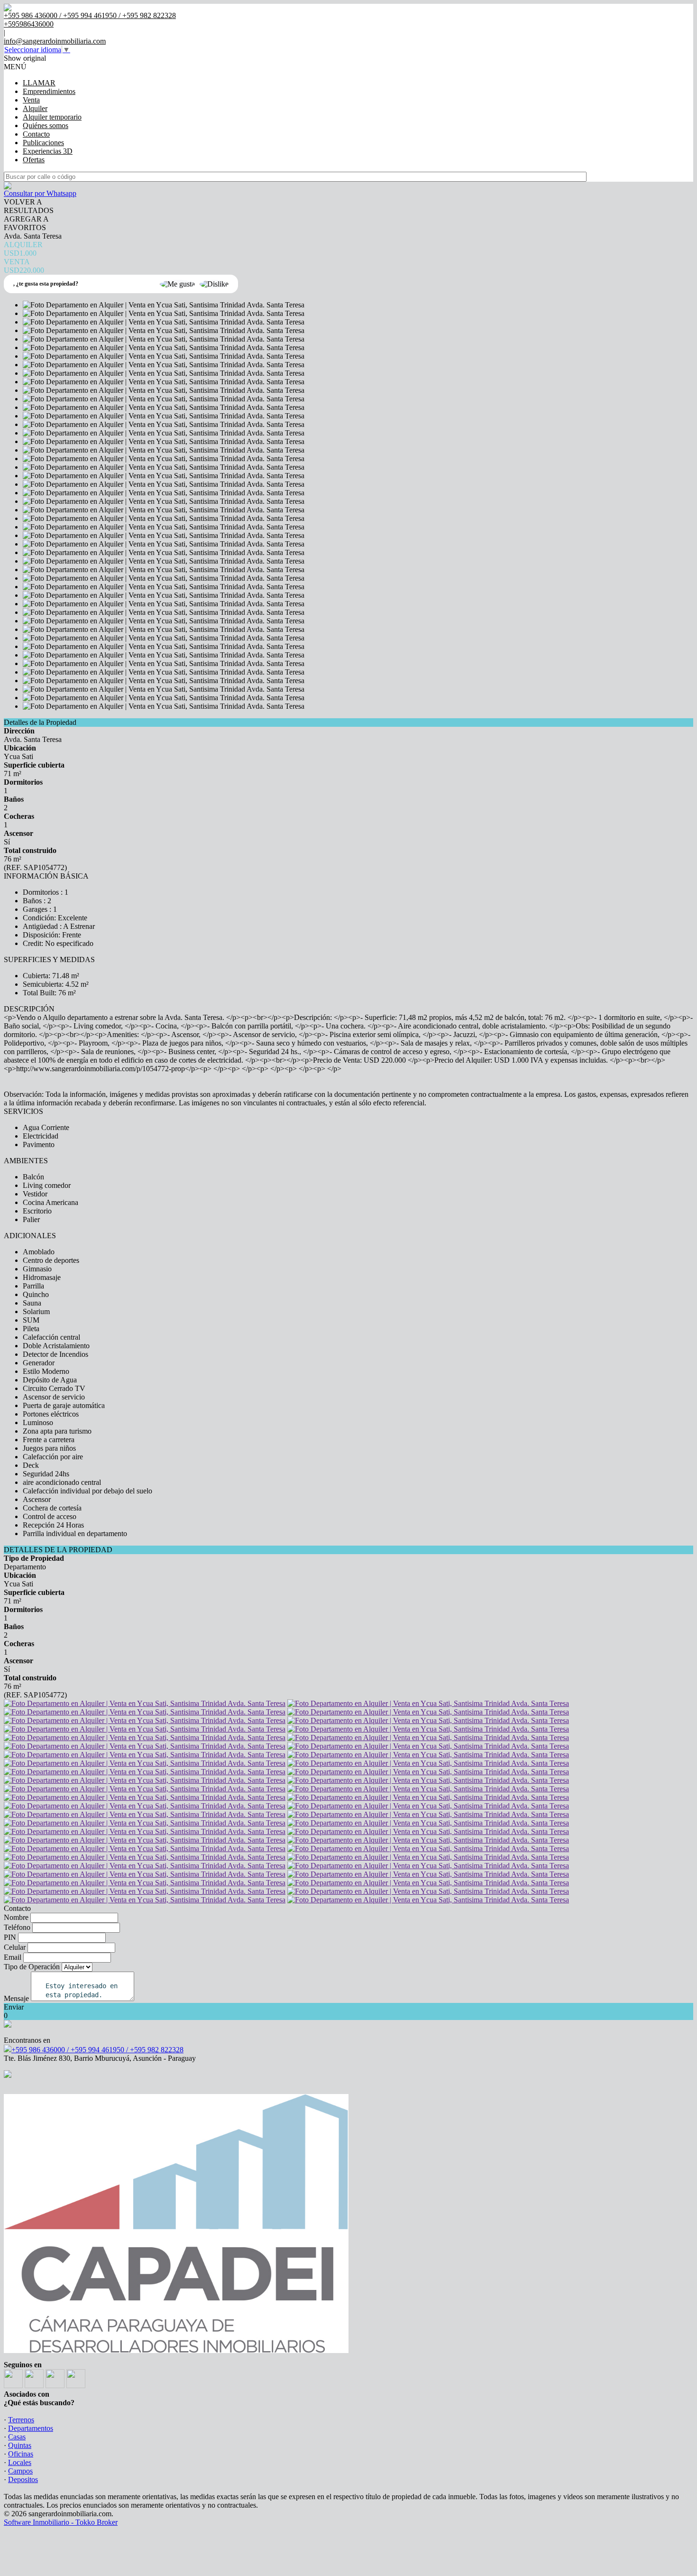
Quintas (20, 2445)
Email (13, 1957)
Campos (20, 2471)
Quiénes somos (46, 125)
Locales (20, 2462)
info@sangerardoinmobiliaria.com (55, 41)
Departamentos (31, 2428)
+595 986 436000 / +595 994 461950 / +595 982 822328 (97, 2050)
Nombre (16, 1917)
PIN (10, 1937)
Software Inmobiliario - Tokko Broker (61, 2522)
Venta (31, 100)
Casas (17, 2437)
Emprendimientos (49, 91)
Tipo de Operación (32, 1967)
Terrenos (21, 2420)
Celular (15, 1947)
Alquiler (35, 108)
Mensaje (16, 1998)
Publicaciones (43, 143)
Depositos (23, 2479)
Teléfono (17, 1927)
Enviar (14, 2007)
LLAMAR (39, 83)
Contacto (36, 134)
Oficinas (21, 2454)
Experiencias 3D (48, 151)
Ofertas (34, 160)
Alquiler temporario (52, 117)
